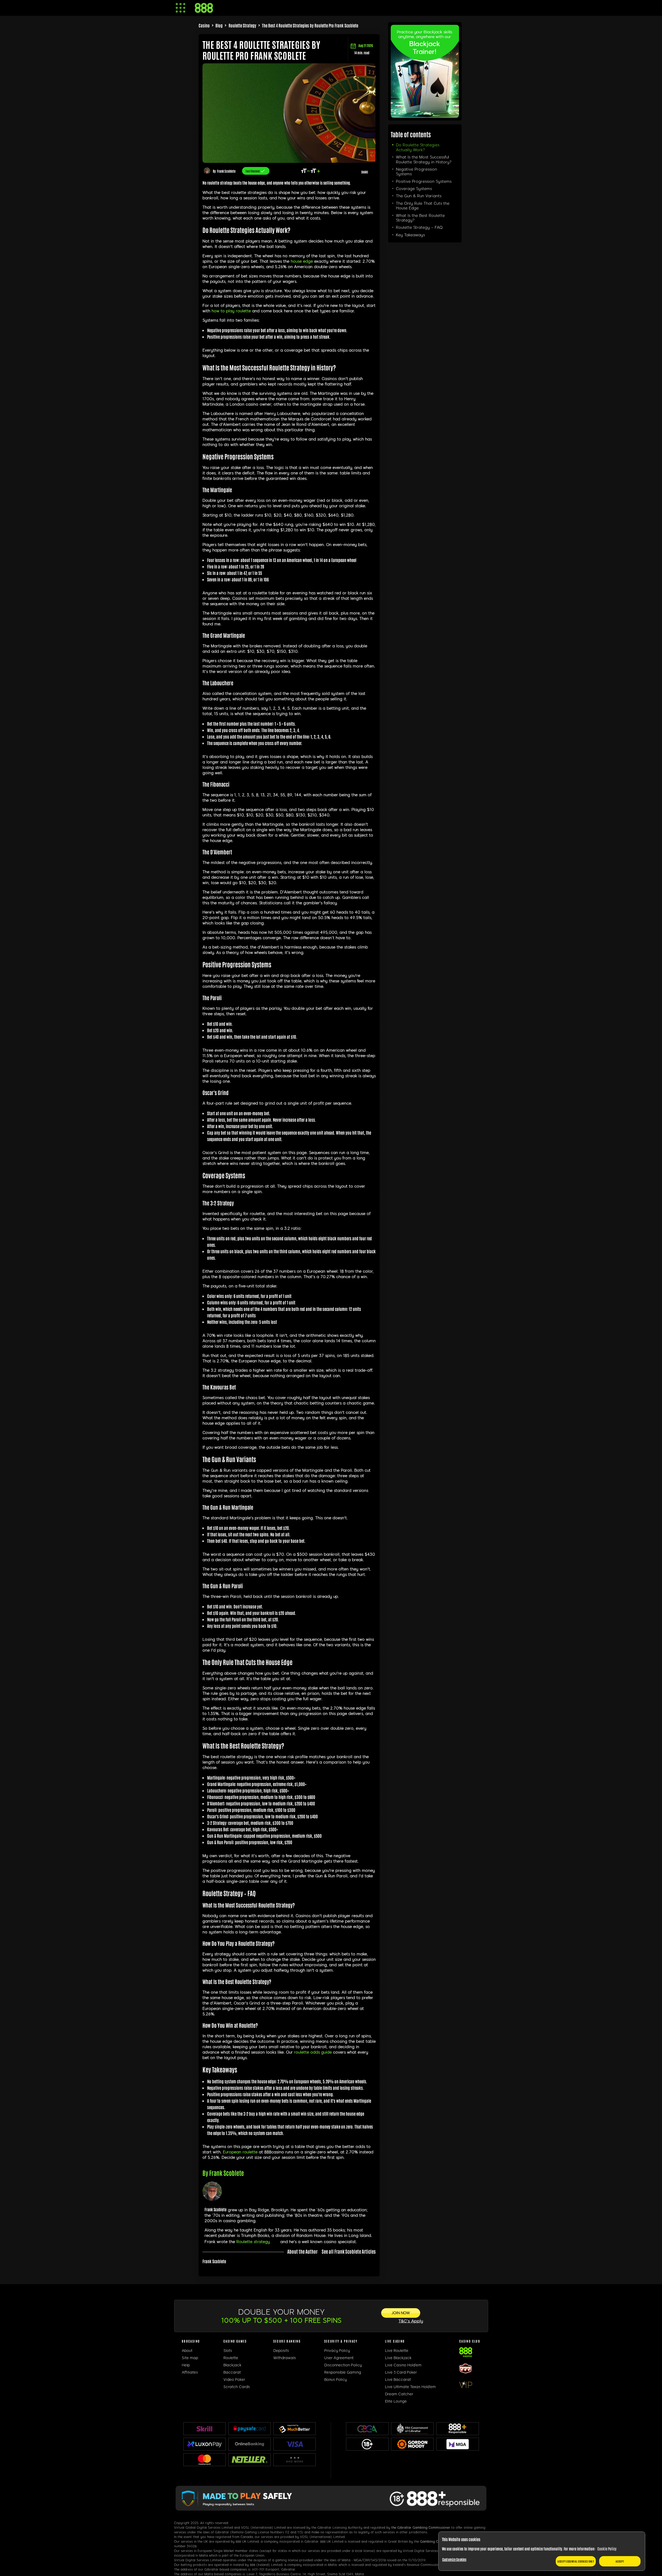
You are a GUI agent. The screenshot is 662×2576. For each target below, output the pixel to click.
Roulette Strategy (242, 25)
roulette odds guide (313, 2052)
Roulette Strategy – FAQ (419, 227)
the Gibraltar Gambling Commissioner (421, 2528)
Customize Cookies (454, 2559)
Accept (620, 2561)
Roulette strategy (253, 2242)
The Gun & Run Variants (419, 196)
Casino (204, 25)
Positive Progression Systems (424, 181)
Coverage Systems (414, 189)
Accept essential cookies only (576, 2561)
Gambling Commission (437, 2542)
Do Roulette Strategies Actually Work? (418, 147)
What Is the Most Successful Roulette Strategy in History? (424, 159)
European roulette (240, 2152)
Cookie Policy (607, 2549)
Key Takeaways (410, 235)
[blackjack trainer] (425, 116)
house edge (302, 261)
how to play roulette (231, 311)
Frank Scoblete (226, 171)
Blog (219, 25)
